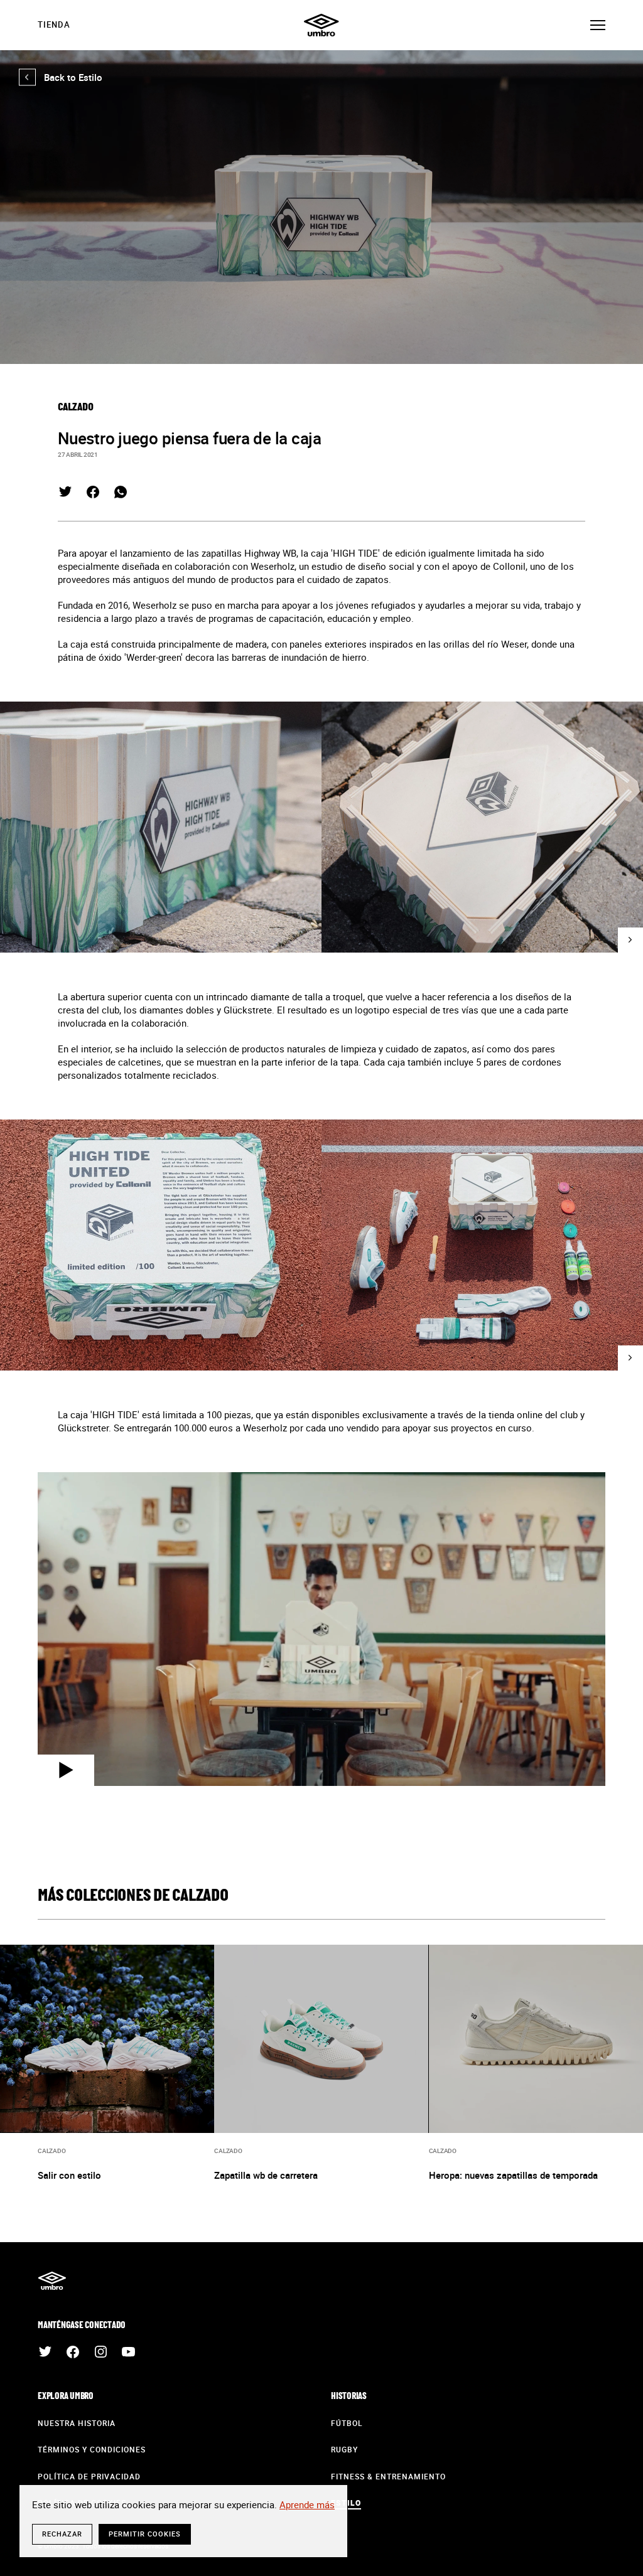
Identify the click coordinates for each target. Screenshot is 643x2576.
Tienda (54, 24)
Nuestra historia (77, 2423)
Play (66, 1770)
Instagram (100, 2352)
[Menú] (598, 25)
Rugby (344, 2449)
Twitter (65, 492)
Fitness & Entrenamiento (388, 2476)
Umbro (321, 25)
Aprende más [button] (307, 2504)
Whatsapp (121, 492)
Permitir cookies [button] (145, 2534)
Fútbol (347, 2423)
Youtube (128, 2352)
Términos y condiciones (92, 2449)
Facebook (93, 492)
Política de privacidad (89, 2476)
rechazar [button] (62, 2534)
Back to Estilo (61, 77)
